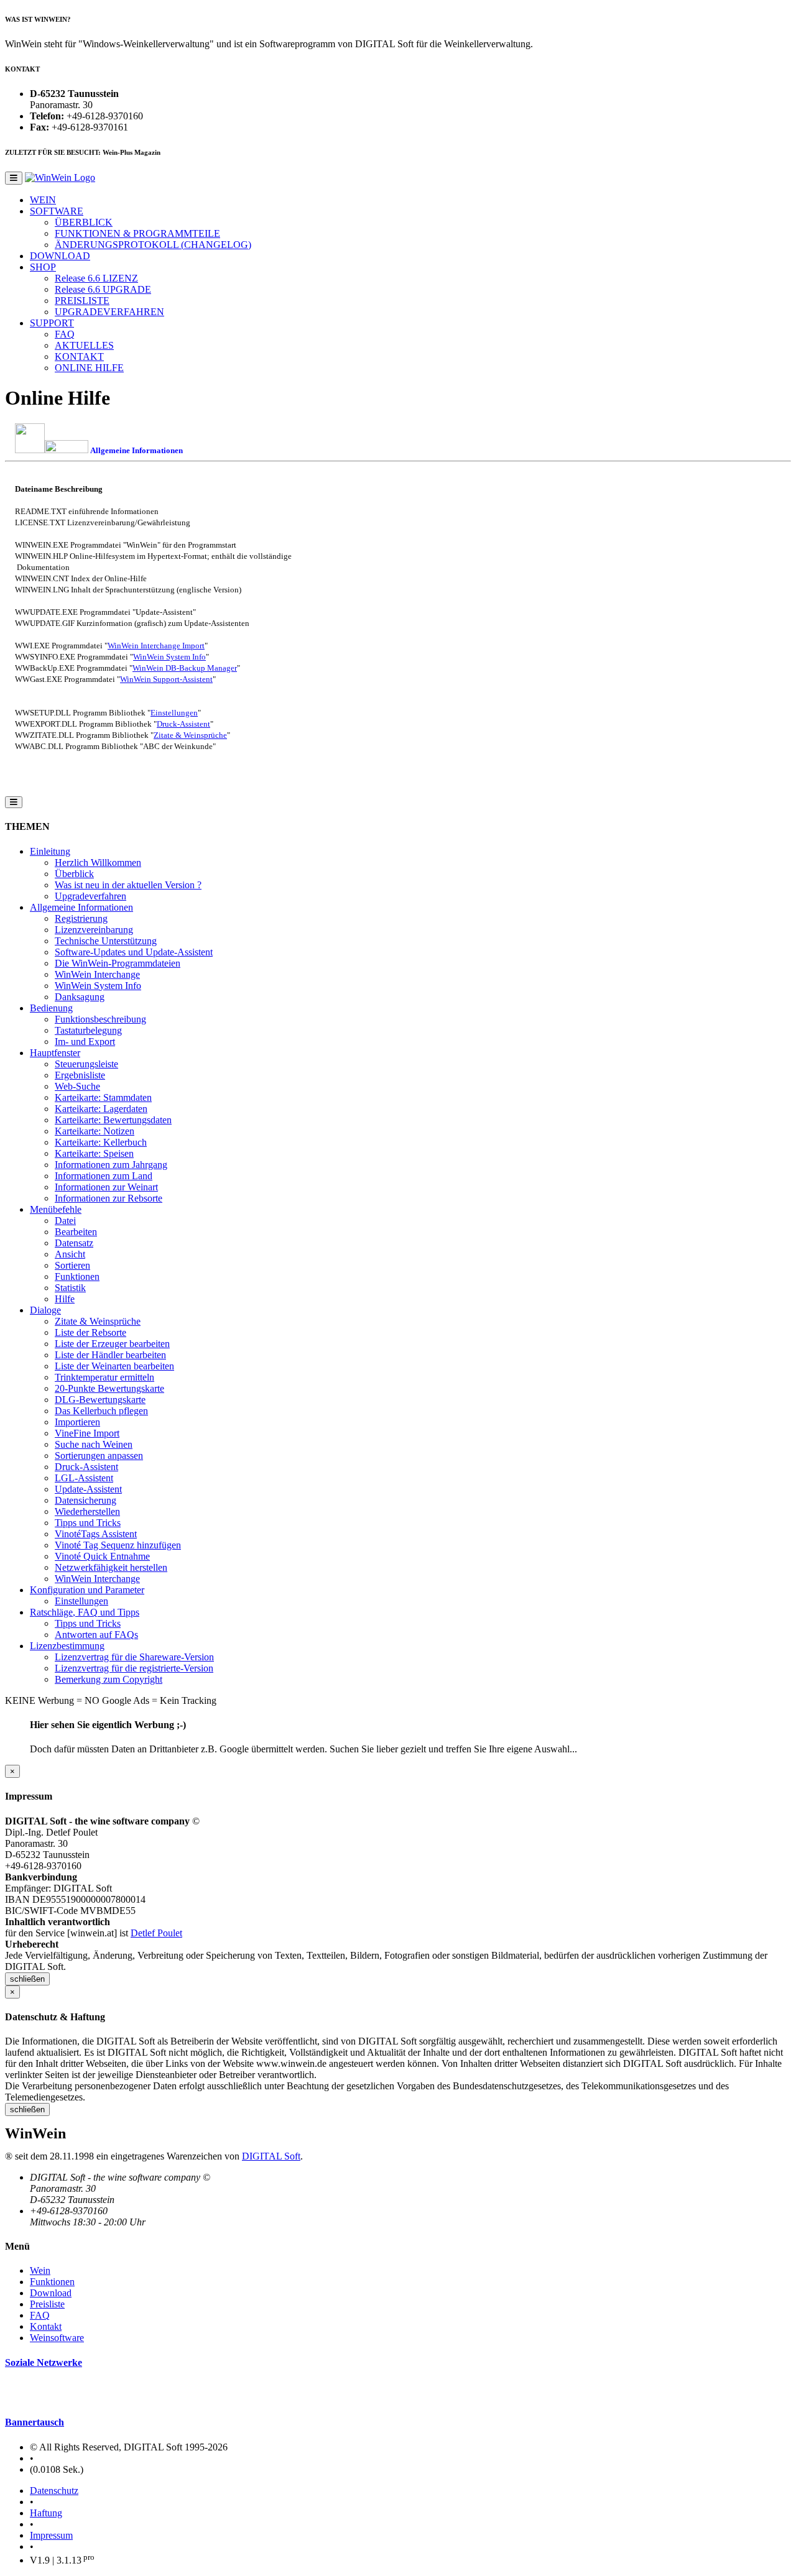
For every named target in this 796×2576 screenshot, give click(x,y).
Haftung (46, 2513)
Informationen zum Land (104, 1176)
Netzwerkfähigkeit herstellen (111, 1567)
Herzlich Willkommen (98, 862)
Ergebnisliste (80, 1075)
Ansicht (70, 1254)
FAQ (65, 334)
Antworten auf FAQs (96, 1635)
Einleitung (50, 851)
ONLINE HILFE (89, 368)
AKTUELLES (84, 345)
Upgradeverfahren (90, 896)
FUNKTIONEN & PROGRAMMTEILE (137, 233)
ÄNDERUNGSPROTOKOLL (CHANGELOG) (153, 245)
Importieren (77, 1422)
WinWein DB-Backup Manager (185, 668)
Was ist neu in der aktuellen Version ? (128, 885)
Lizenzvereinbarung (94, 930)
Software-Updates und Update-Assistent (134, 952)
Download (51, 2293)
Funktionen (77, 1276)
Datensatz (74, 1243)
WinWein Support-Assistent (166, 679)
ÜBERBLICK (84, 222)
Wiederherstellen (87, 1511)
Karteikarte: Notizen (95, 1131)
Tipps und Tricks (88, 1523)
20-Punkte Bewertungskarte (109, 1388)
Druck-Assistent (183, 724)
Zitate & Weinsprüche (190, 735)
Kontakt (46, 2326)
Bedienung (51, 1008)
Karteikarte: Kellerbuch (101, 1142)
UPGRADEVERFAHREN (109, 312)
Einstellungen (174, 713)
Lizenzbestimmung (67, 1646)
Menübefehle (56, 1209)
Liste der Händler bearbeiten (110, 1355)
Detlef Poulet (156, 1933)
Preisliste (47, 2304)
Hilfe (65, 1299)
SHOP (43, 267)
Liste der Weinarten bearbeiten (114, 1366)
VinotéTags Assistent (96, 1534)
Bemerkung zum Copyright (109, 1679)
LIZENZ (96, 278)
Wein (40, 2270)
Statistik (70, 1288)
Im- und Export (85, 1042)
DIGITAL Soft (271, 2156)
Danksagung (80, 997)
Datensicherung (86, 1500)
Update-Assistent (88, 1489)
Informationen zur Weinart (106, 1187)
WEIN (43, 200)
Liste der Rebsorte (90, 1332)
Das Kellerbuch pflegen (101, 1411)
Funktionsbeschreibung (100, 1019)
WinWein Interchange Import (156, 646)
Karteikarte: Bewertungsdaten (113, 1120)
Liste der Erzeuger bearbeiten (112, 1344)
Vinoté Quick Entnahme (102, 1556)
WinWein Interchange (97, 974)
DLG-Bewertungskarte (100, 1400)
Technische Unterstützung (106, 941)
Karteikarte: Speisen (94, 1153)
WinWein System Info (169, 657)
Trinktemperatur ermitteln (104, 1377)
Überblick (74, 874)
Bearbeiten (76, 1232)
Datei (65, 1221)
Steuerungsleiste (86, 1064)
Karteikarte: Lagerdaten (101, 1109)
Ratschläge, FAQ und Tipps (85, 1612)
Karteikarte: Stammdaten (103, 1097)
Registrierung (81, 918)
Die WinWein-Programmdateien (118, 963)
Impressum (51, 2535)
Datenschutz (54, 2491)
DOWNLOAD (60, 256)
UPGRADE (103, 289)
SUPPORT (52, 323)
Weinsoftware (57, 2338)
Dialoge (45, 1310)
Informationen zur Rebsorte (109, 1198)
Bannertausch (35, 2422)
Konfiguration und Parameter (87, 1590)
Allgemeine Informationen (81, 907)
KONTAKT (79, 356)
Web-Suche (77, 1086)
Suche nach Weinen (94, 1444)
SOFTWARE (57, 211)
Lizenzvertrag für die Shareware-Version (134, 1657)
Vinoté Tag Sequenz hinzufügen (118, 1545)
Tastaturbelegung (88, 1030)
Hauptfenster (55, 1053)
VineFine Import (87, 1433)
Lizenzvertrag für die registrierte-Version (134, 1668)
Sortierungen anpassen (99, 1456)
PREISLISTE (82, 301)
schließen (27, 1979)
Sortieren (72, 1265)
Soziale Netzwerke (44, 2362)
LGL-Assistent (84, 1478)
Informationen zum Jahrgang (111, 1165)
